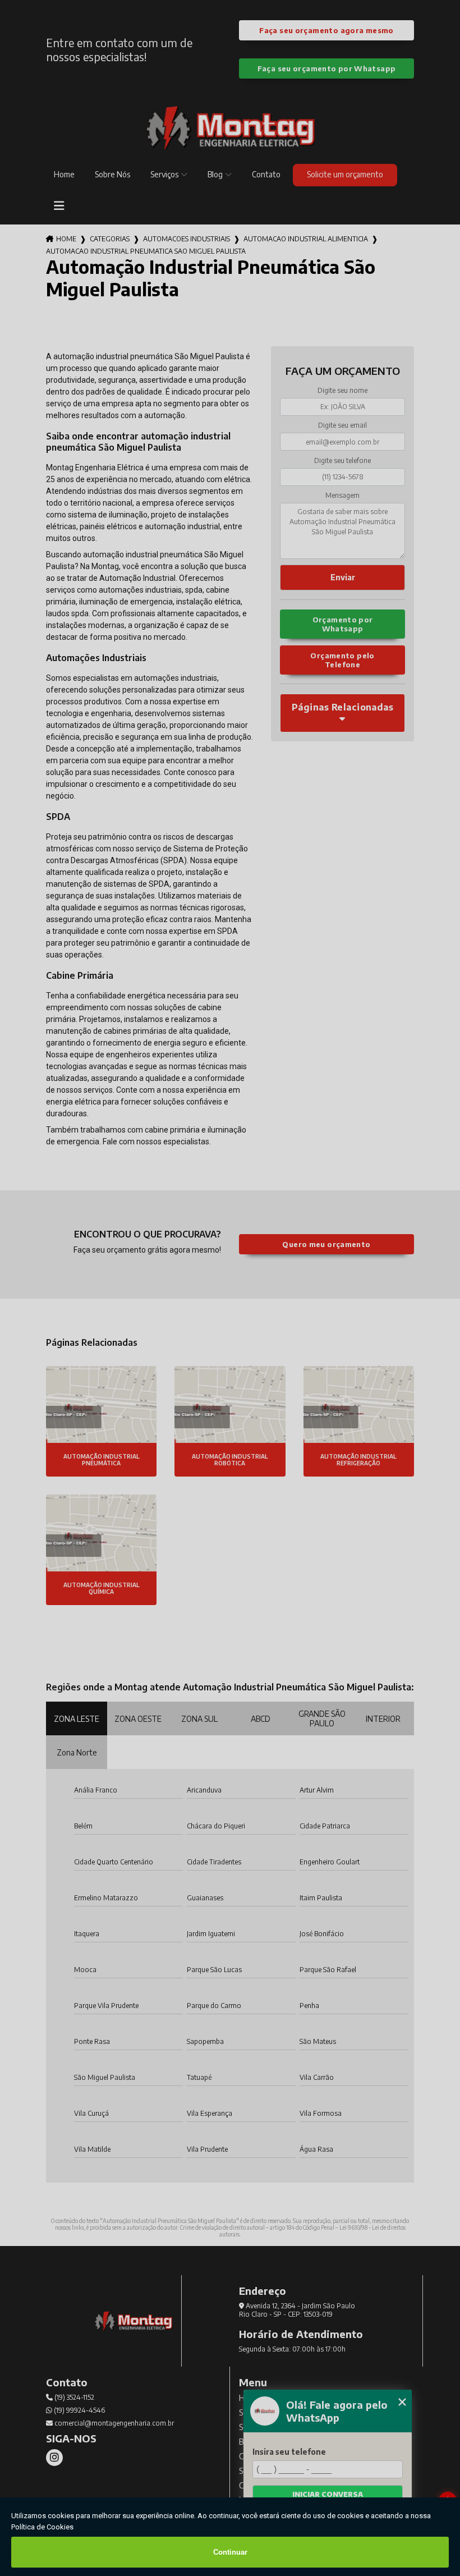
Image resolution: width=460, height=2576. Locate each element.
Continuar (230, 2552)
